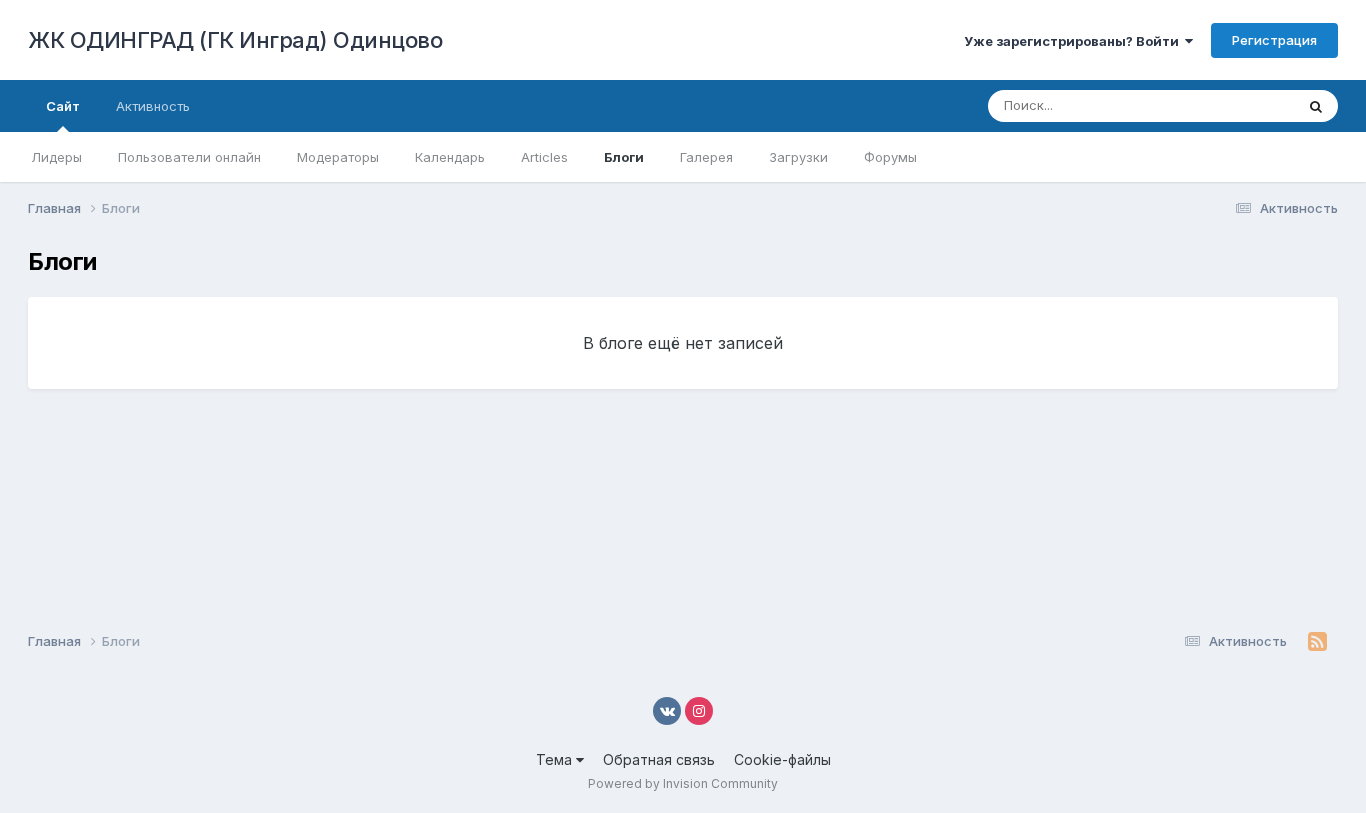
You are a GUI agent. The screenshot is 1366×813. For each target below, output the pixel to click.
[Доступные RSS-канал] (1317, 642)
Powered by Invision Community (683, 783)
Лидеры (56, 157)
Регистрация (1274, 40)
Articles (544, 157)
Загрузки (798, 157)
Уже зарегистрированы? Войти (1074, 41)
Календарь (450, 157)
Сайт (63, 106)
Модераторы (338, 157)
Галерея (706, 157)
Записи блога (1226, 105)
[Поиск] (1316, 106)
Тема (556, 759)
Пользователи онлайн (189, 157)
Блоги (624, 157)
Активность (153, 106)
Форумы (890, 157)
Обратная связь (659, 759)
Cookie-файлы (782, 759)
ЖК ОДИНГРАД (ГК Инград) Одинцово (235, 40)
